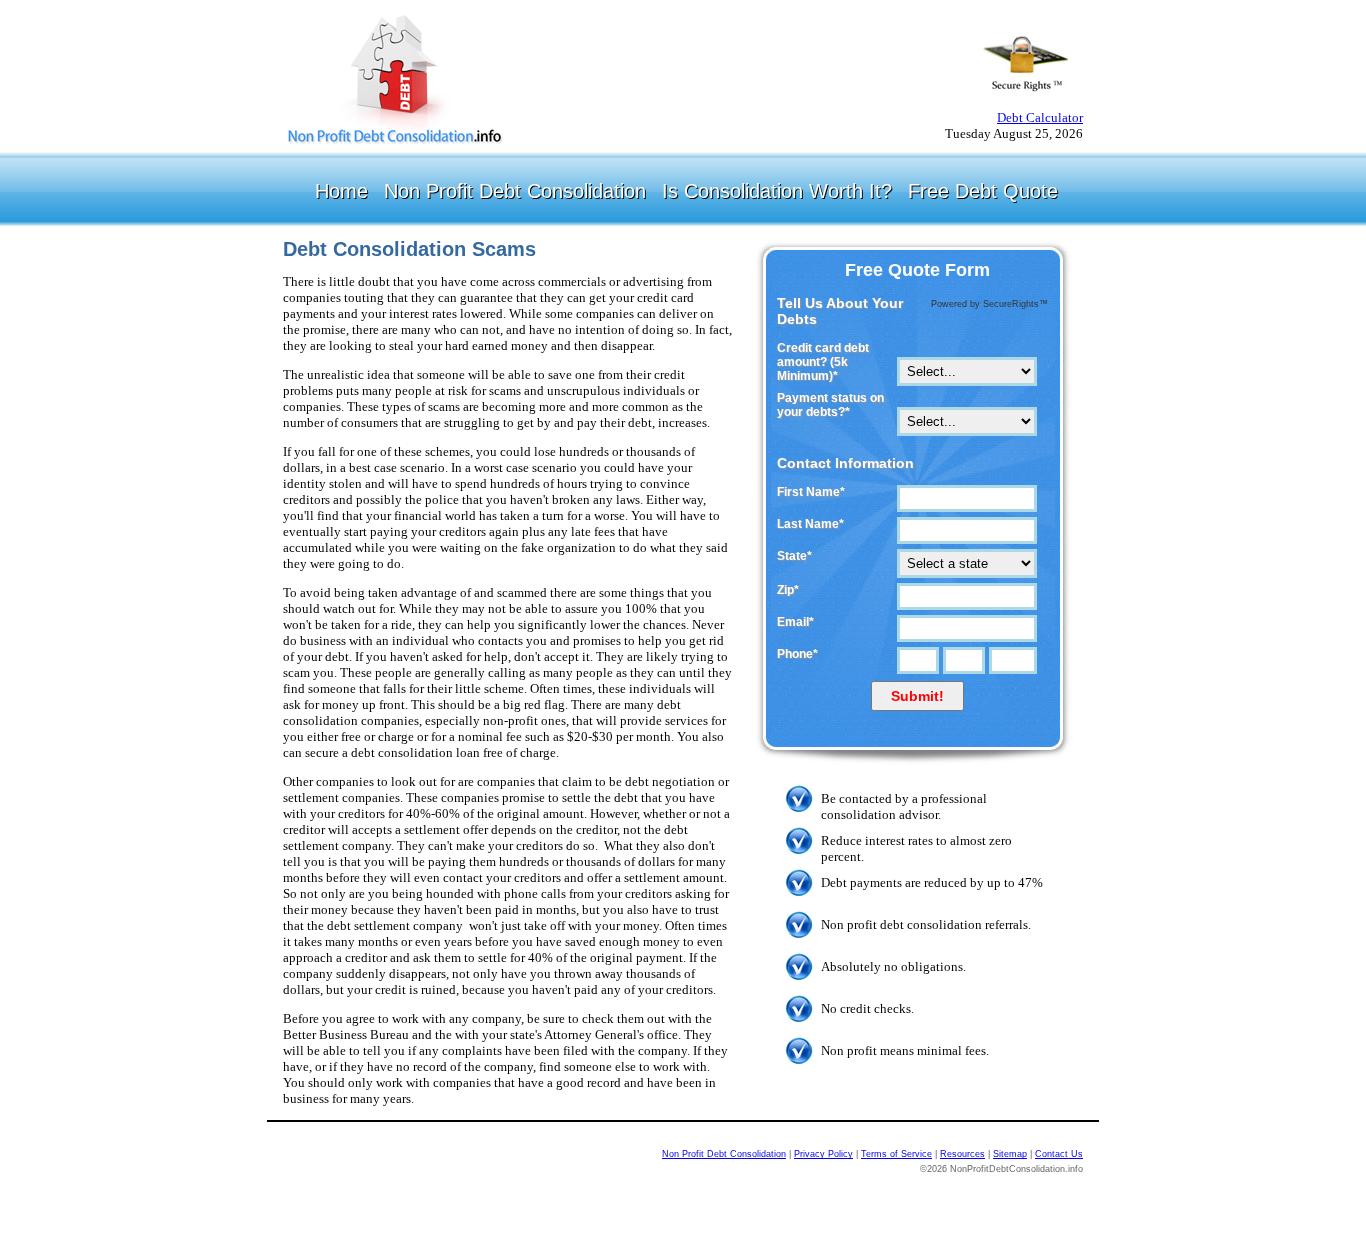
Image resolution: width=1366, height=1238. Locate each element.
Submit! (917, 696)
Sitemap (1010, 1154)
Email (795, 622)
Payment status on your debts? (830, 405)
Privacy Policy (823, 1154)
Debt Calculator (1040, 117)
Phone (797, 654)
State (794, 556)
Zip (788, 590)
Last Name (810, 524)
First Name (811, 492)
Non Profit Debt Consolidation (515, 191)
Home (341, 191)
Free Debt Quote (983, 191)
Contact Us (1059, 1154)
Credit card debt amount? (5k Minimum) (823, 362)
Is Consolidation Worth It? (777, 191)
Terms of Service (896, 1154)
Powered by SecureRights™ (989, 304)
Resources (962, 1154)
